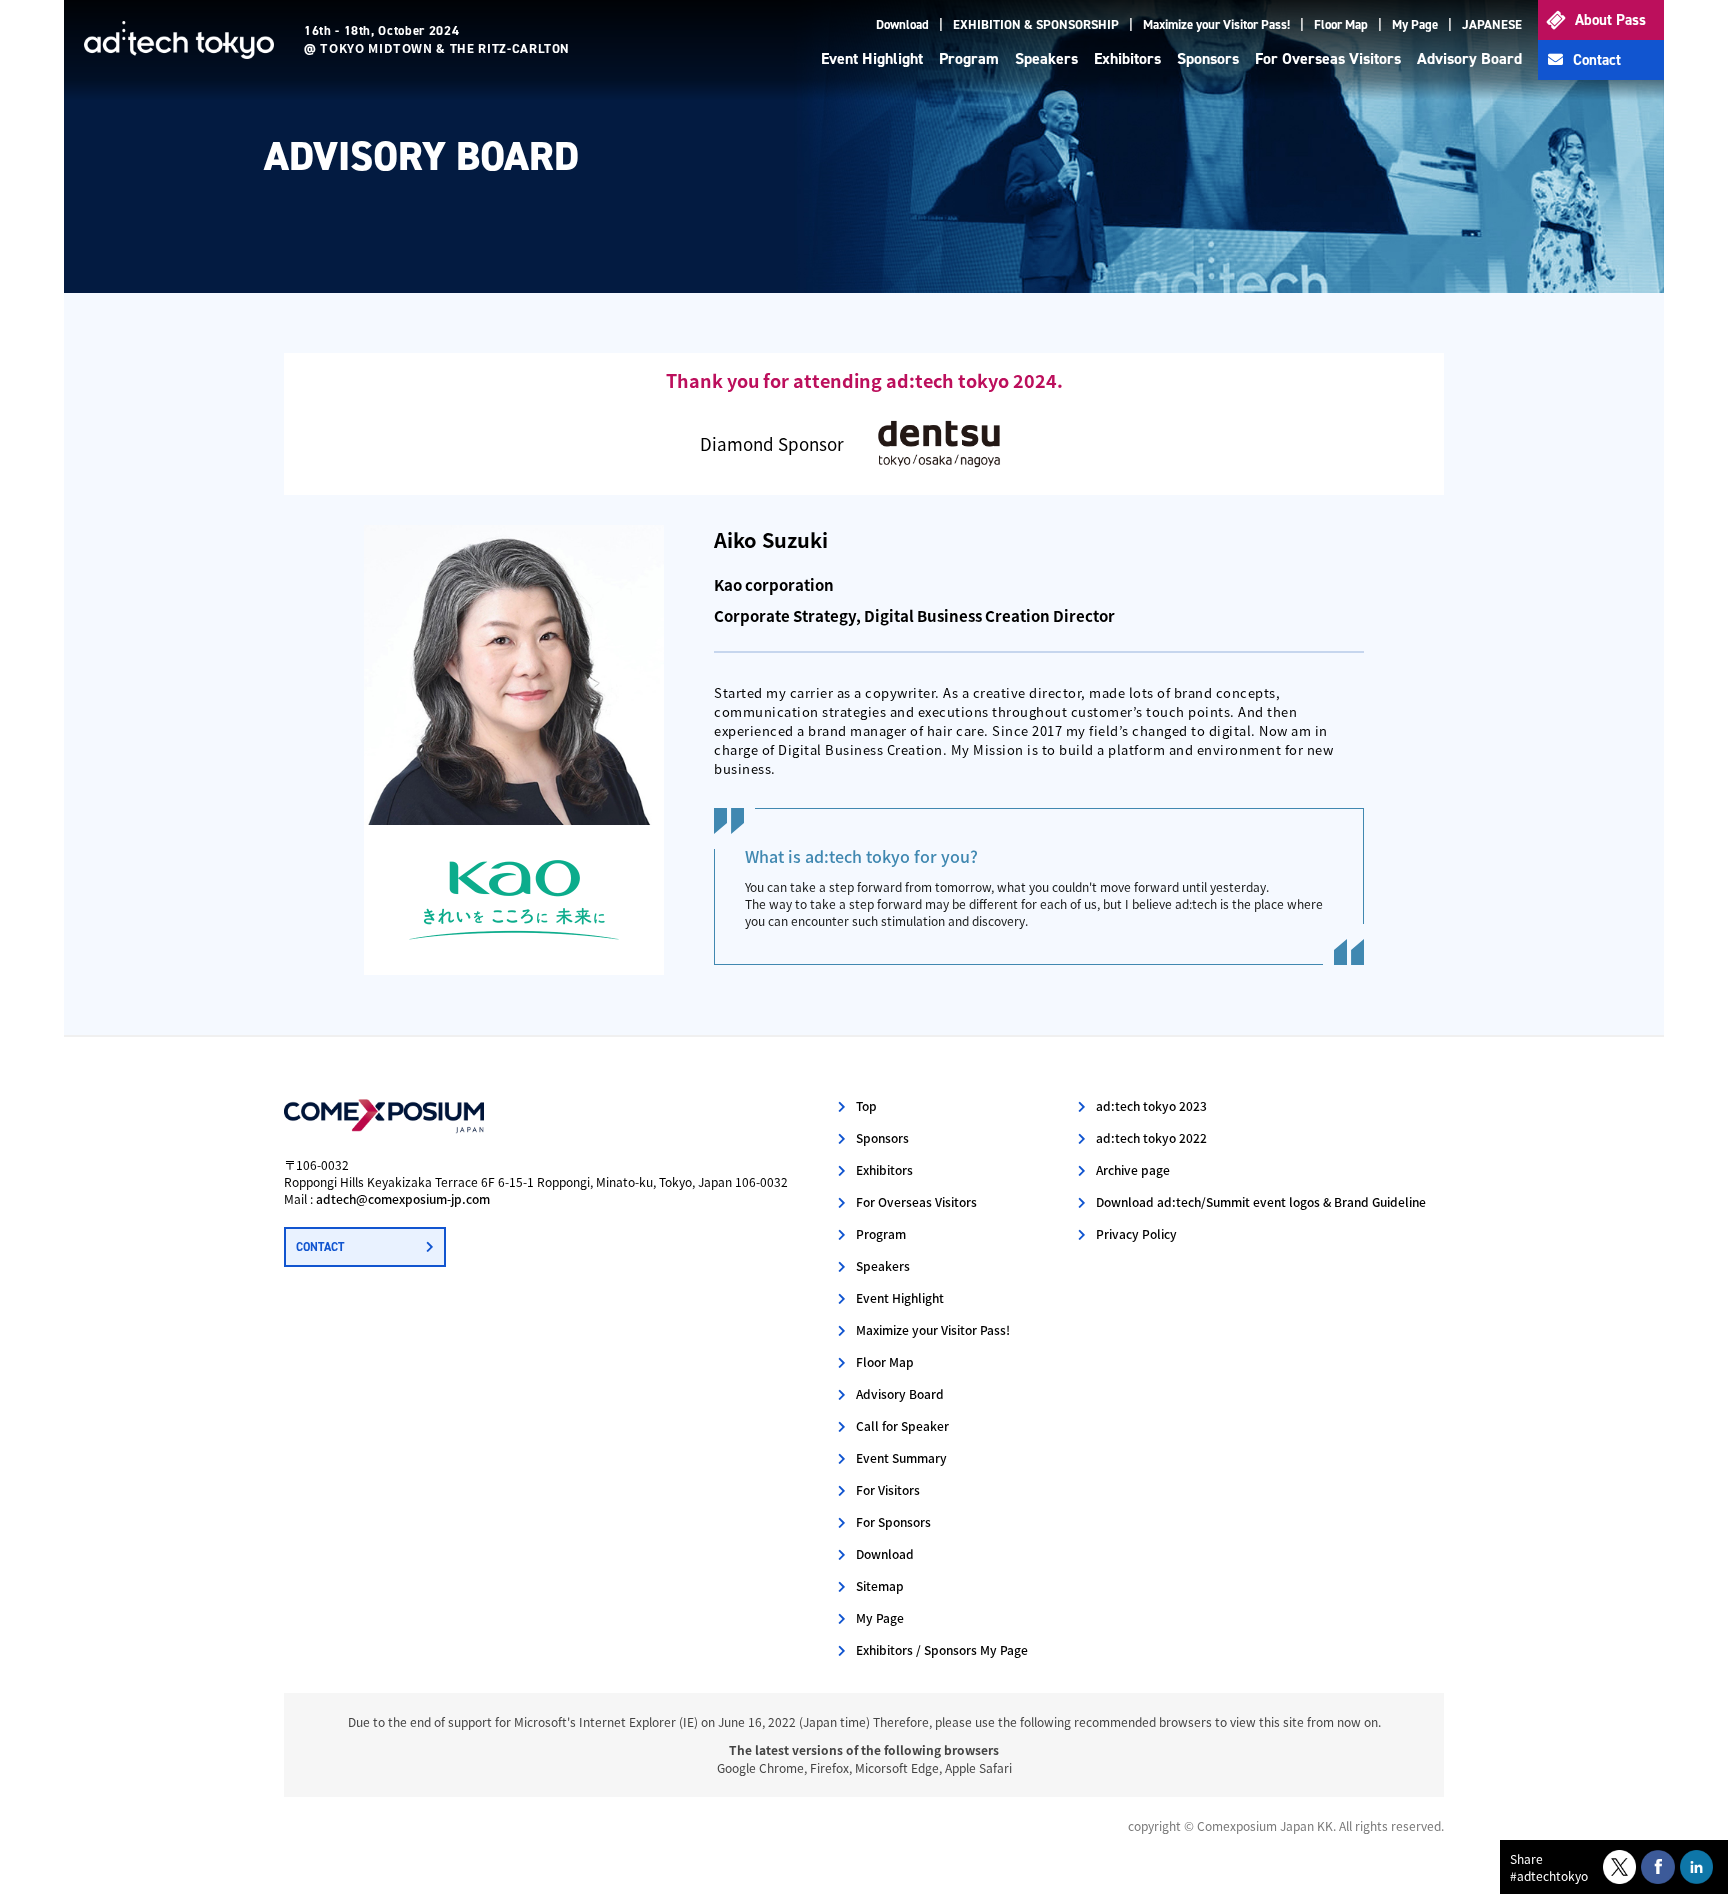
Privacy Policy (1136, 1233)
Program (969, 58)
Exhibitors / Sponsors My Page (942, 1649)
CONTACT (320, 1247)
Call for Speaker (902, 1425)
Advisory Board (1469, 58)
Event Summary (901, 1457)
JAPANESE (1492, 24)
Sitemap (880, 1585)
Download (902, 24)
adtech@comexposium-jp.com (403, 1198)
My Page (1415, 24)
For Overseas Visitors (1328, 58)
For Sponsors (893, 1521)
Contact (1597, 60)
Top (866, 1105)
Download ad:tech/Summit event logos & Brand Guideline (1261, 1201)
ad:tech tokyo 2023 (1151, 1105)
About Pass (1610, 20)
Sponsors (1208, 58)
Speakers (1046, 58)
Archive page (1133, 1169)
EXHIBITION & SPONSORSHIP (1036, 24)
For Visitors (888, 1489)
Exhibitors (1127, 58)
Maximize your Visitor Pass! (1216, 24)
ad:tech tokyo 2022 (1151, 1137)
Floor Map (1341, 24)
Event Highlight (872, 58)
